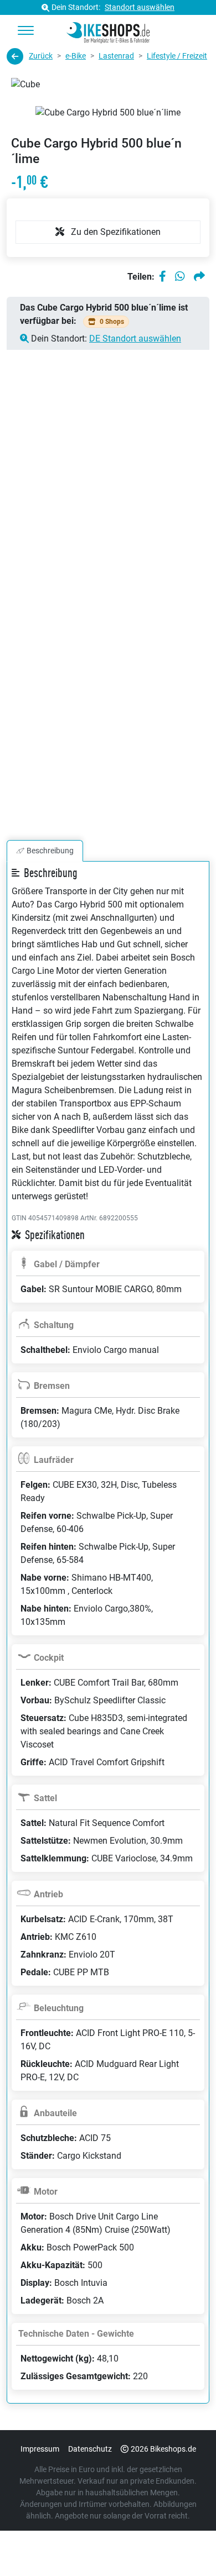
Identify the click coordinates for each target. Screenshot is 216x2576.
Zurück (41, 56)
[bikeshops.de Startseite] (108, 31)
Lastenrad (116, 56)
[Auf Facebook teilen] (163, 277)
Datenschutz (90, 2449)
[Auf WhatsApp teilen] (180, 277)
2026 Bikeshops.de (163, 2449)
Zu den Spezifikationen (115, 232)
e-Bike (76, 56)
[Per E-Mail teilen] (199, 277)
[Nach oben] (186, 2546)
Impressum (40, 2449)
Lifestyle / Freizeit (177, 56)
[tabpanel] (108, 1646)
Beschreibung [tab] (50, 851)
